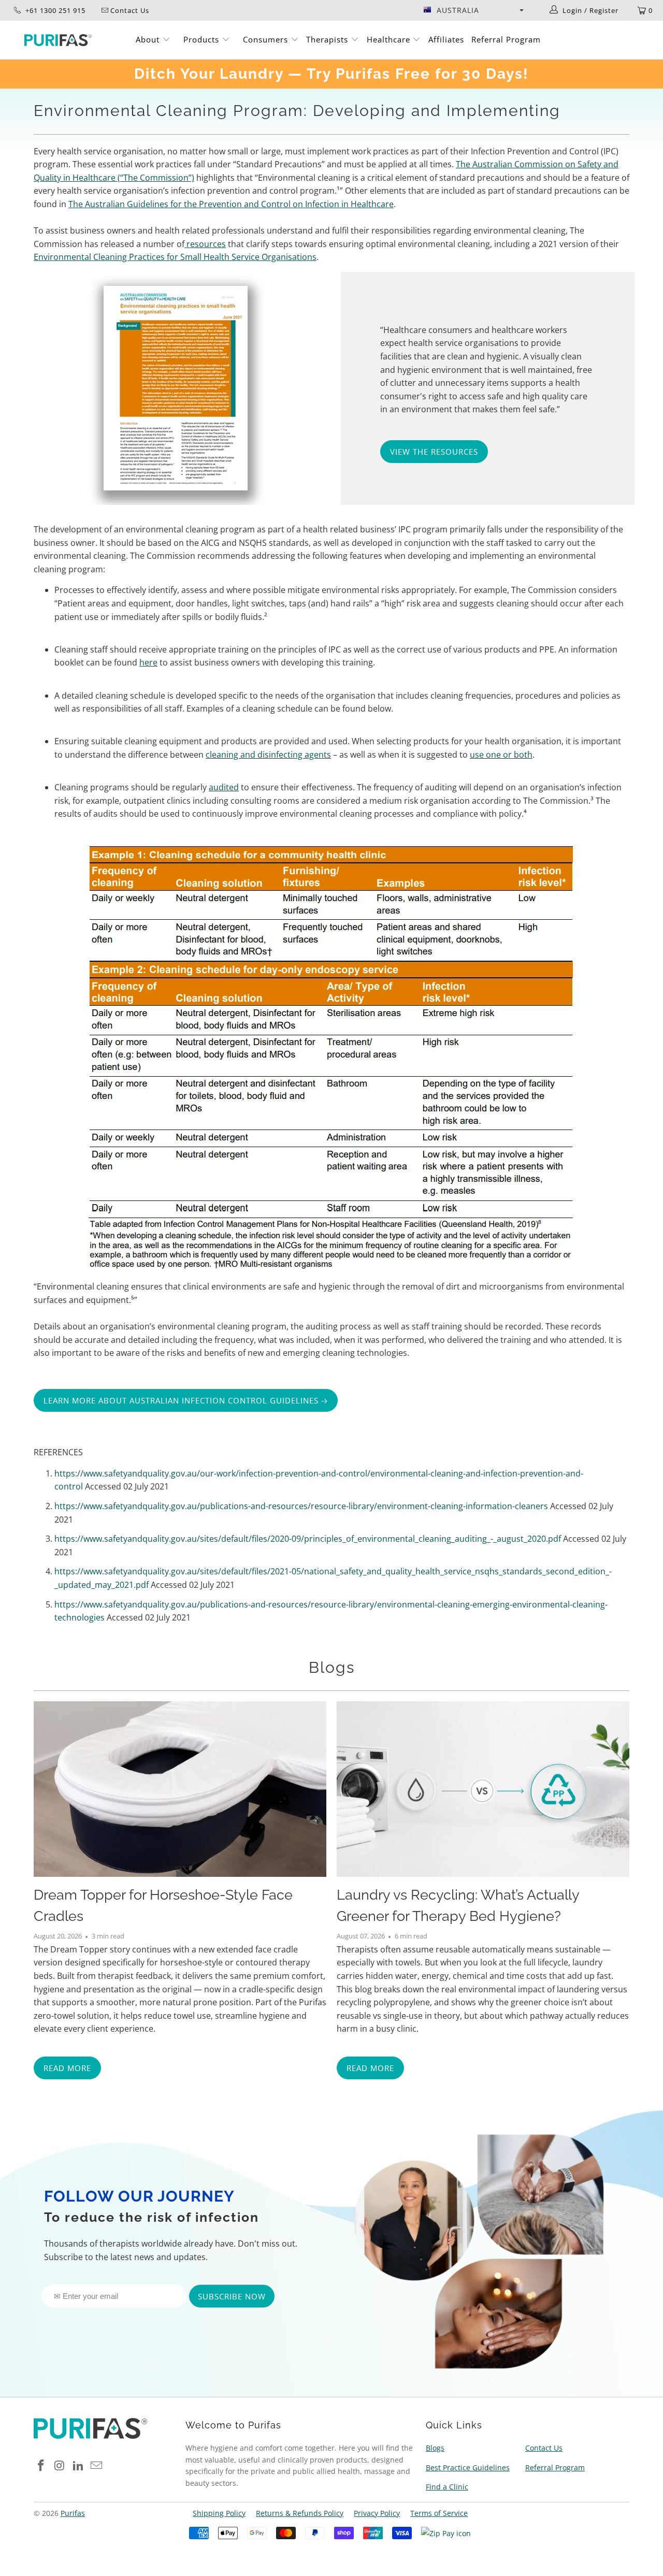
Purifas (73, 2513)
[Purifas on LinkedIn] (78, 2466)
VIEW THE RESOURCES (434, 452)
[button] (473, 10)
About (149, 39)
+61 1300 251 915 (54, 10)
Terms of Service (439, 2513)
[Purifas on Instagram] (60, 2466)
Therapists (327, 39)
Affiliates (446, 39)
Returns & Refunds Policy (300, 2513)
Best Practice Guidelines (468, 2468)
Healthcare (390, 39)
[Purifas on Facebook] (41, 2466)
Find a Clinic (447, 2487)
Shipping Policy (219, 2513)
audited (224, 787)
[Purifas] (58, 40)
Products (203, 39)
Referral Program (506, 39)
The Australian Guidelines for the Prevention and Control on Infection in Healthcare (231, 204)
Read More (67, 2068)
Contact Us (544, 2448)
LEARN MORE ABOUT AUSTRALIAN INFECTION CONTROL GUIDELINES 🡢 (186, 1400)
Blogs (332, 1667)
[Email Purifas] (97, 2466)
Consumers (267, 39)
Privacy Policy (377, 2513)
